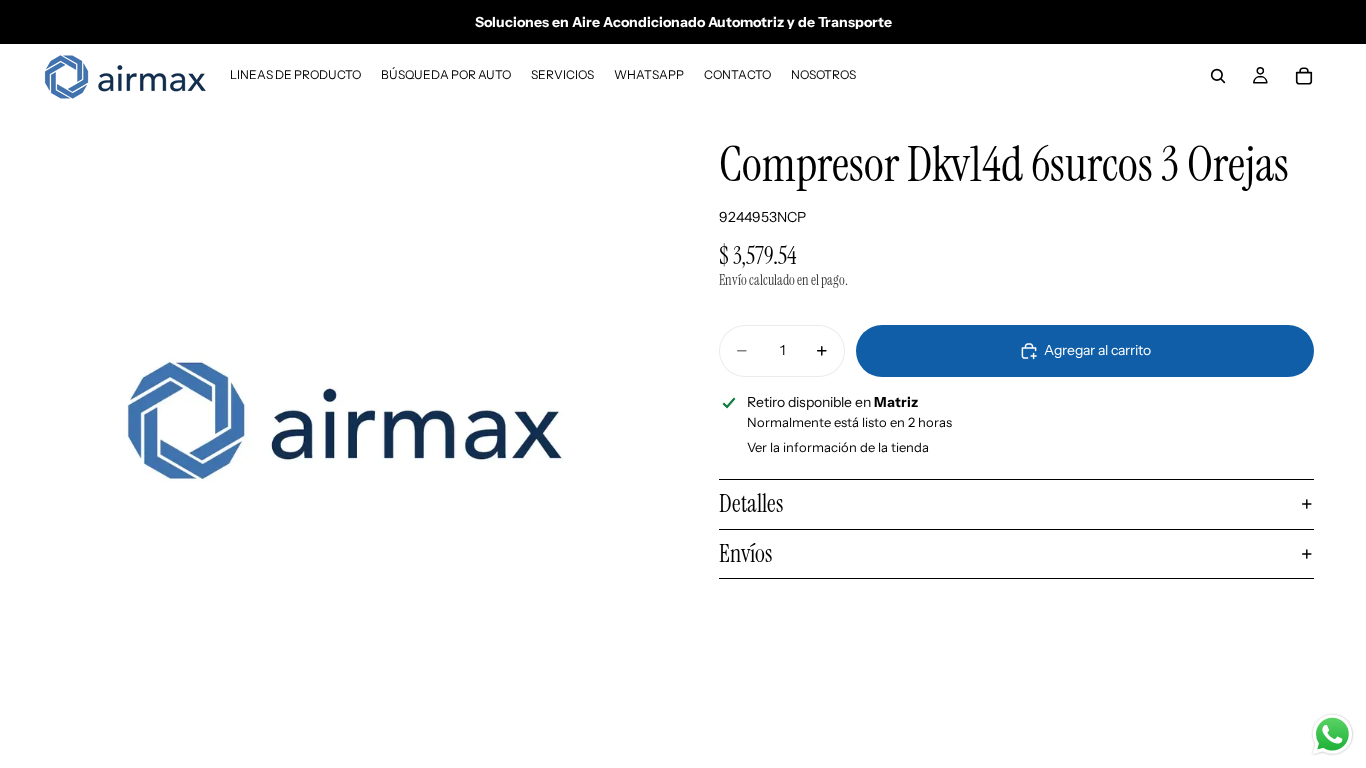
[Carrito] (1304, 76)
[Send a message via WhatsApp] (1332, 734)
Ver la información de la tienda (838, 447)
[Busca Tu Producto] (1218, 76)
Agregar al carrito (1097, 350)
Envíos (745, 553)
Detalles (751, 503)
